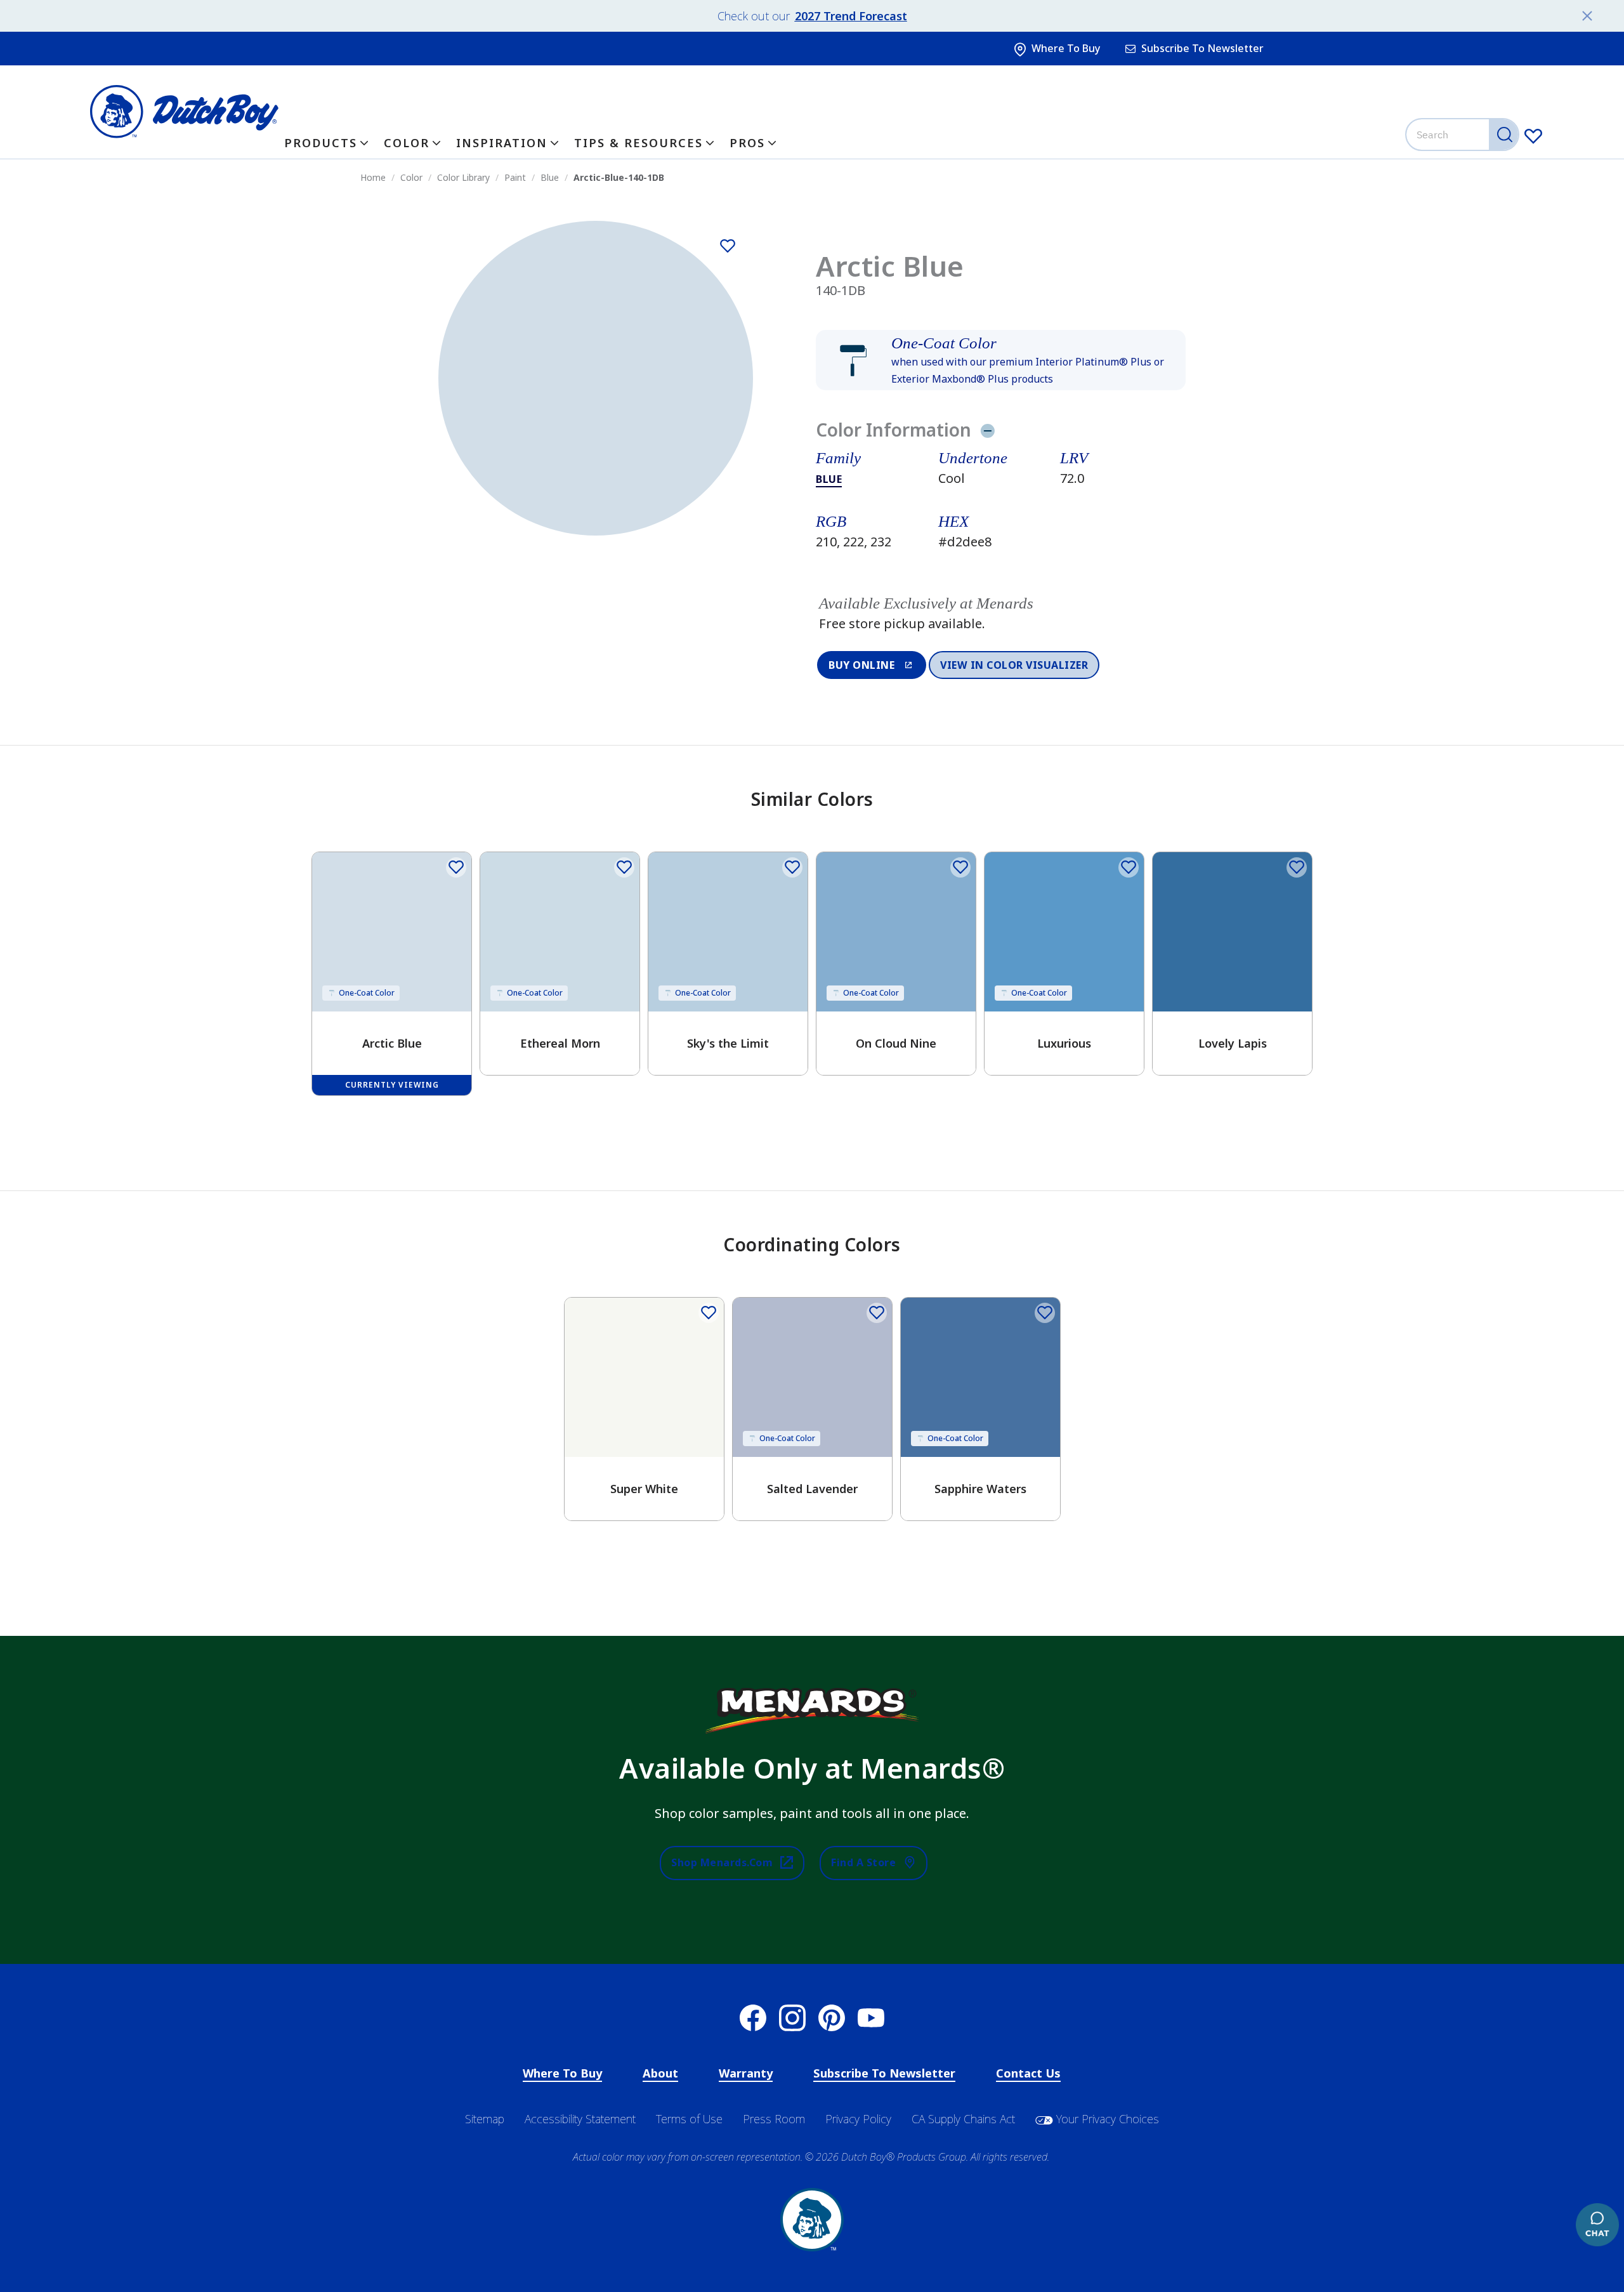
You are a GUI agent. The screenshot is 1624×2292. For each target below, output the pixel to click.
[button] (1000, 360)
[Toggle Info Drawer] (987, 430)
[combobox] (1464, 135)
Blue (829, 479)
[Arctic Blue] (728, 246)
